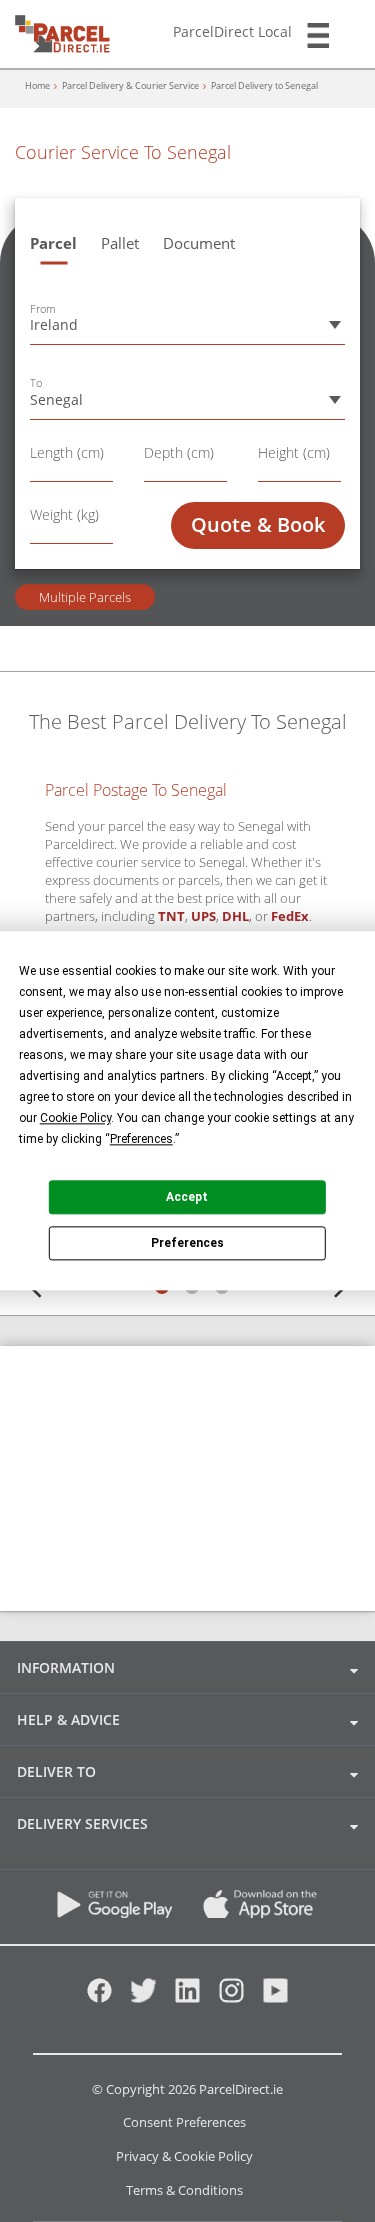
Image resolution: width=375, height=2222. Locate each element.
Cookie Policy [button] (75, 1118)
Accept (187, 1197)
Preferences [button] (141, 1139)
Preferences (187, 1243)
